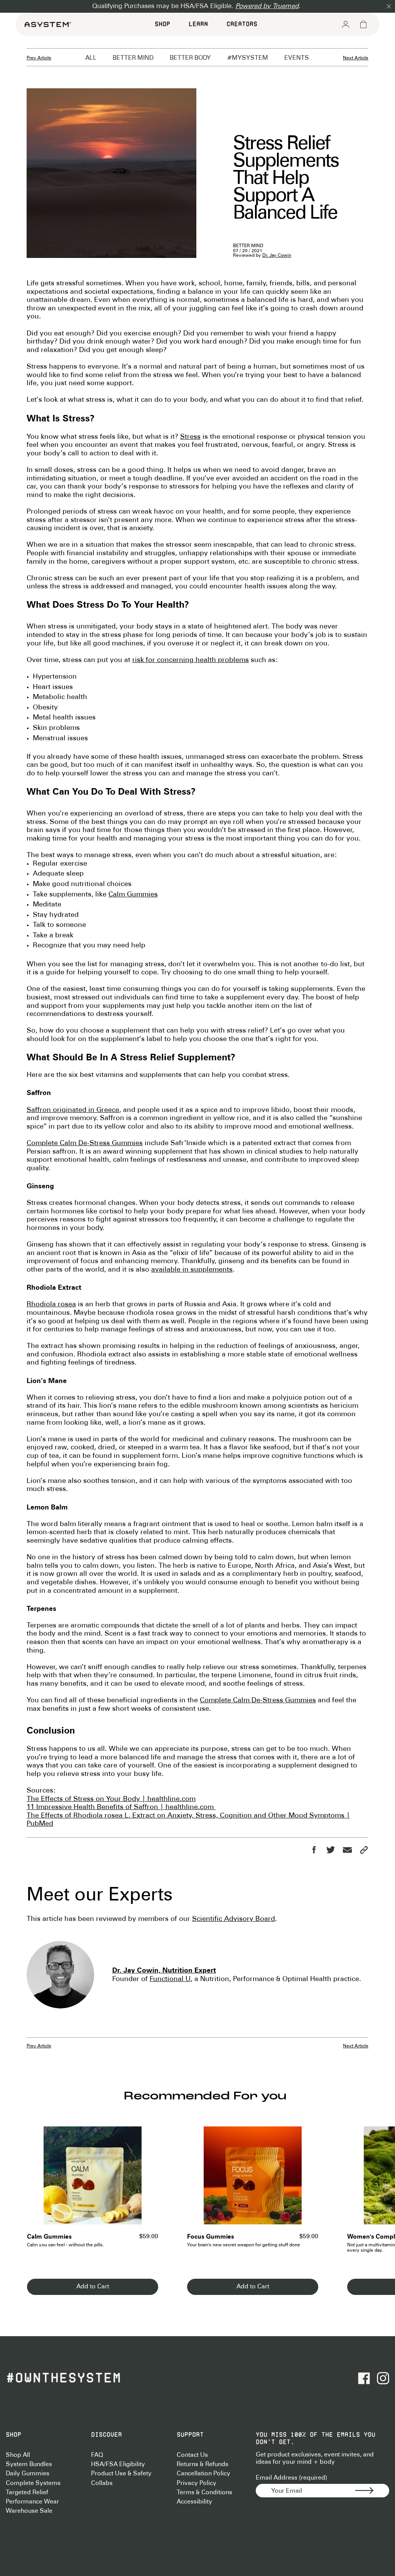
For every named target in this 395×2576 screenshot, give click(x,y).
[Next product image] (147, 2180)
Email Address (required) (291, 2478)
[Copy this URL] (364, 1850)
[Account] (346, 24)
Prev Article (39, 58)
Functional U (170, 1979)
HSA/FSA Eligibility (118, 2464)
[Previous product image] (38, 2180)
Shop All (18, 2455)
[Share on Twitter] (330, 1850)
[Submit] (372, 2491)
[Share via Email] (347, 1850)
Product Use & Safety (121, 2474)
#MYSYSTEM (248, 58)
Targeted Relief (27, 2493)
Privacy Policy (197, 2483)
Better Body (190, 58)
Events (297, 58)
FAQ (97, 2455)
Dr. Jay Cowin (277, 255)
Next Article (356, 58)
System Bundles (29, 2464)
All (91, 58)
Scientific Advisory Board (234, 1919)
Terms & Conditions (204, 2493)
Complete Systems (33, 2483)
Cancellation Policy (203, 2474)
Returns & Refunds (203, 2464)
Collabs (102, 2483)
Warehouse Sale (29, 2511)
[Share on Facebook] (314, 1850)
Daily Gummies (28, 2474)
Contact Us (192, 2455)
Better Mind (133, 58)
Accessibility (194, 2502)
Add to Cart (93, 2287)
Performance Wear (32, 2502)
